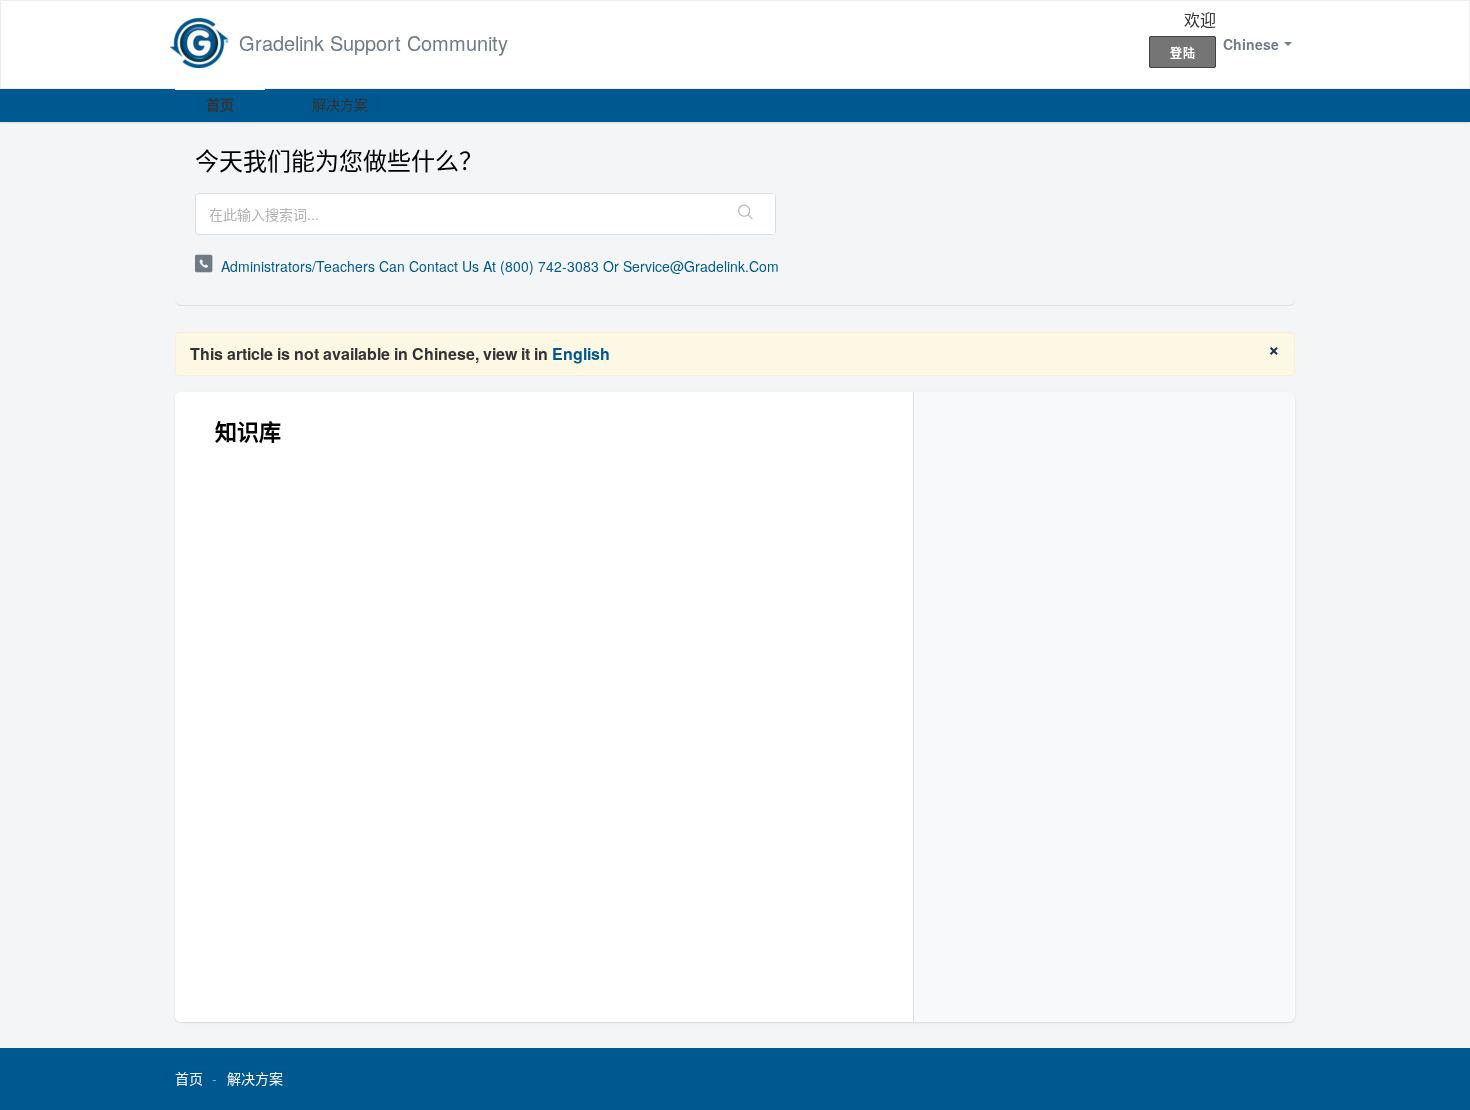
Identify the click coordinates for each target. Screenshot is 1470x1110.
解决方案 (340, 104)
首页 (220, 104)
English (581, 353)
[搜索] (746, 214)
